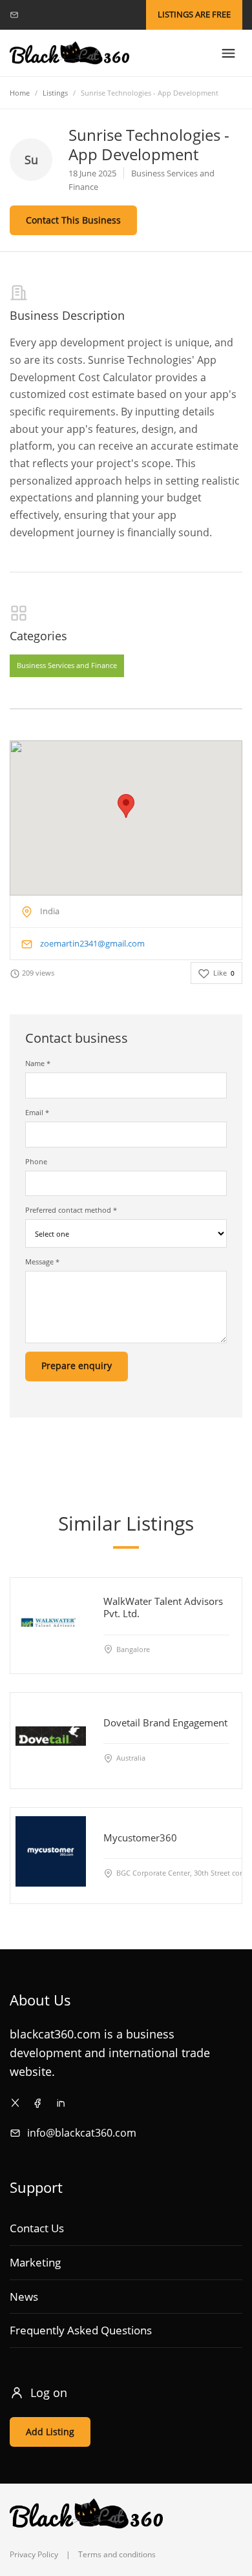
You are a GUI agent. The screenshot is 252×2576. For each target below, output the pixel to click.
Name (38, 1063)
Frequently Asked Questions (81, 2330)
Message (42, 1262)
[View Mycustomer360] (51, 1851)
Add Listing (50, 2432)
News (24, 2297)
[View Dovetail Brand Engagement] (51, 1736)
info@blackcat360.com (82, 2133)
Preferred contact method (71, 1210)
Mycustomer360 (140, 1837)
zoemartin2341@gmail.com (92, 943)
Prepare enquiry (77, 1366)
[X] (15, 2103)
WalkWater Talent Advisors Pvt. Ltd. (163, 1607)
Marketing (35, 2262)
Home (20, 93)
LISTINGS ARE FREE (194, 14)
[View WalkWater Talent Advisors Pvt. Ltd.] (51, 1621)
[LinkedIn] (60, 2103)
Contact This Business (73, 220)
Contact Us (37, 2228)
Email (37, 1112)
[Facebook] (38, 2103)
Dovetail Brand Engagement (165, 1722)
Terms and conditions (117, 2554)
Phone (36, 1161)
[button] (126, 806)
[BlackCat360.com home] (69, 53)
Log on (49, 2393)
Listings (55, 93)
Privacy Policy (34, 2554)
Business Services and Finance (67, 666)
